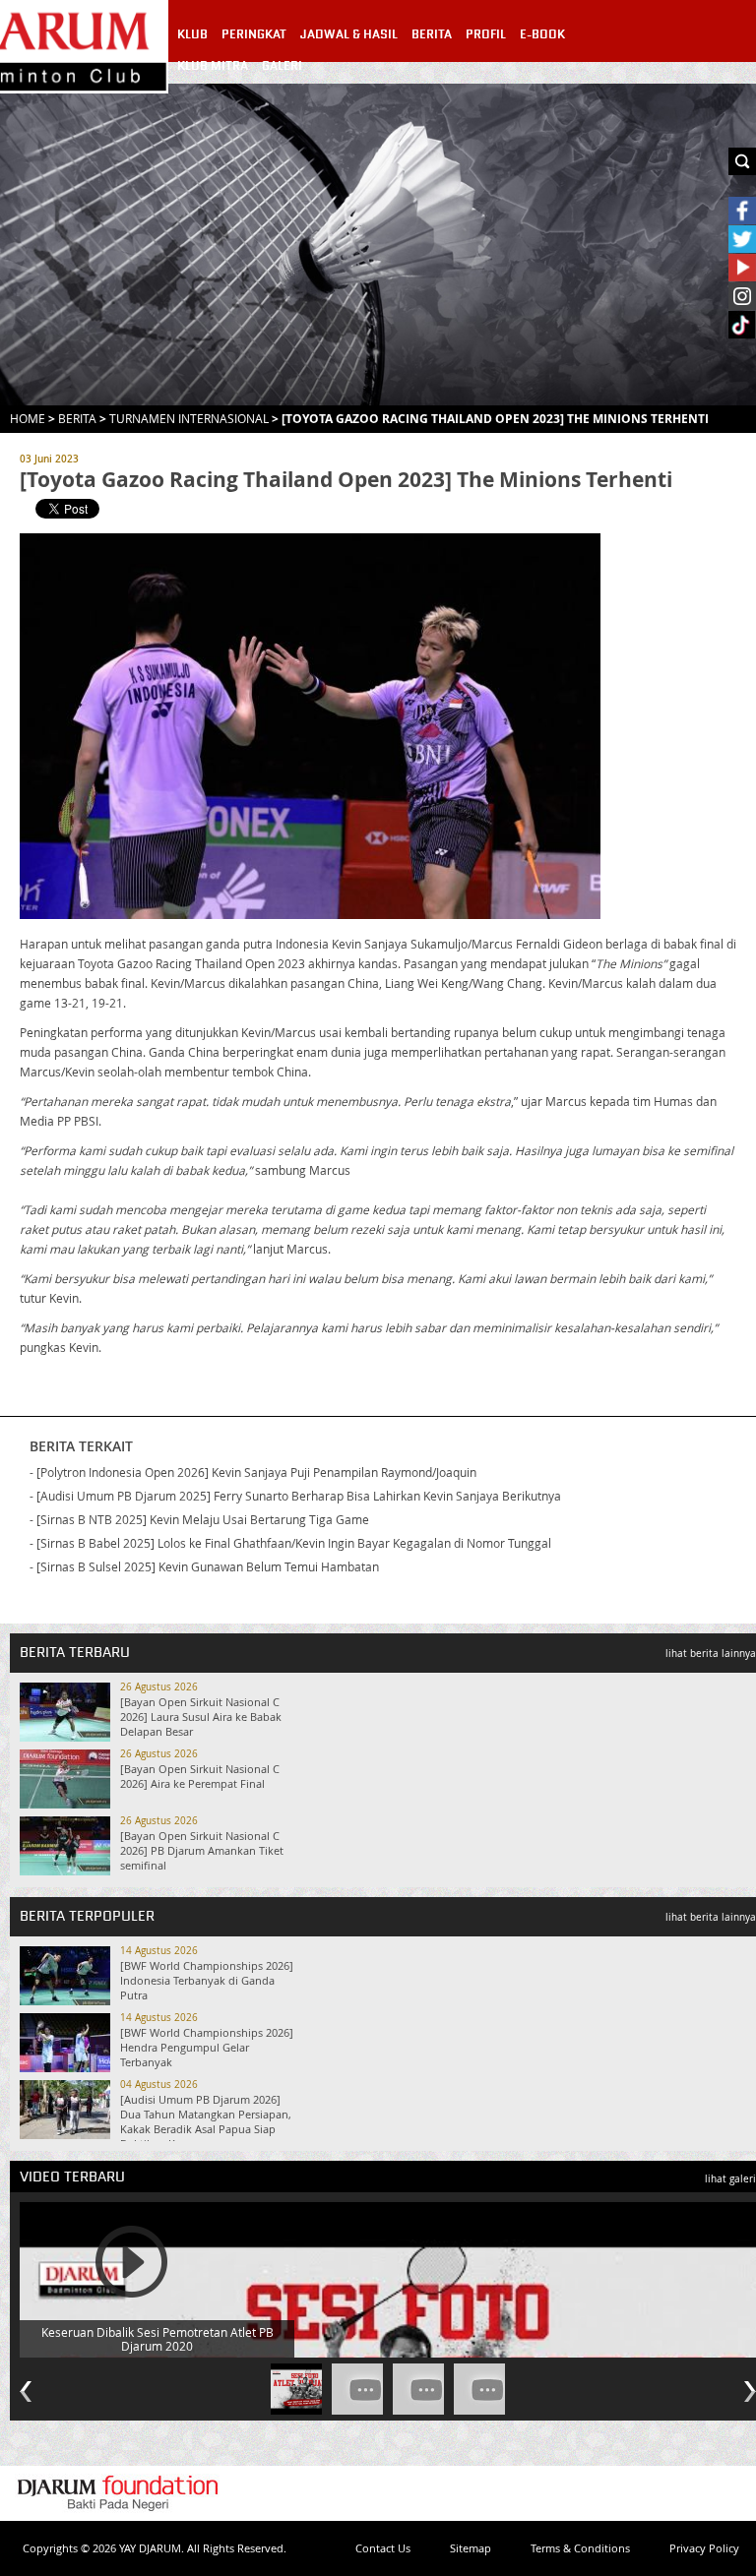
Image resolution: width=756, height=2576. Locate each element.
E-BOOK (542, 34)
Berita (77, 418)
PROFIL (486, 34)
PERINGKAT (254, 34)
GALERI (282, 66)
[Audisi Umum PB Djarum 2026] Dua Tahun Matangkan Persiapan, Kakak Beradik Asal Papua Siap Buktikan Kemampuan (206, 2121)
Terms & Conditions (580, 2548)
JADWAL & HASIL (349, 34)
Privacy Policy (704, 2548)
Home (28, 418)
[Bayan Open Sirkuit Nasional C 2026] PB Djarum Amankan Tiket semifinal (202, 1850)
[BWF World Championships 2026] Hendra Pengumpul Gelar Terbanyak (207, 2047)
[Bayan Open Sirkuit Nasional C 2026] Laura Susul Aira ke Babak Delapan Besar (201, 1717)
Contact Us (383, 2548)
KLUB (192, 34)
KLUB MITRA (213, 66)
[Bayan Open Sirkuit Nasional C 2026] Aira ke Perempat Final (200, 1776)
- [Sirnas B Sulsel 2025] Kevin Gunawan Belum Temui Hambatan (204, 1566)
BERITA (432, 34)
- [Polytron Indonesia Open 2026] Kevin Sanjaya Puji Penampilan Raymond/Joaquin (253, 1472)
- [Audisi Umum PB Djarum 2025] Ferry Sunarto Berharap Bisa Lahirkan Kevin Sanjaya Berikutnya (295, 1496)
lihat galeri (730, 2179)
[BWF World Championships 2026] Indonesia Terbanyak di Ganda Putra (207, 1980)
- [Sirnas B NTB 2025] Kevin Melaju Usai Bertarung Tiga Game (199, 1519)
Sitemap (471, 2548)
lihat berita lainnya (711, 1654)
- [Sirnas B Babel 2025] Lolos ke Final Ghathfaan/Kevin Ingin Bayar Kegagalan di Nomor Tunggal (290, 1543)
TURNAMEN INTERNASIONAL (189, 418)
